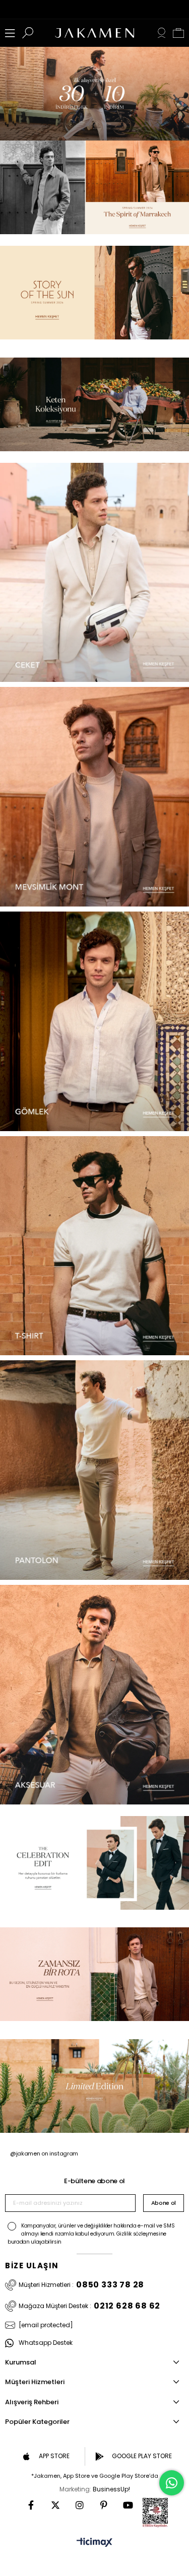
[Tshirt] (94, 1246)
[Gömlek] (94, 1021)
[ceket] (94, 573)
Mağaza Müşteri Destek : (89, 2306)
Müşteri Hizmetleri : (81, 2285)
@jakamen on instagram (44, 2153)
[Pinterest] (104, 2505)
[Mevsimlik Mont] (94, 797)
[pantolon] (94, 1470)
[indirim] (94, 94)
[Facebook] (31, 2505)
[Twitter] (55, 2505)
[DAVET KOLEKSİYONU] (94, 187)
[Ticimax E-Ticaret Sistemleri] (94, 2543)
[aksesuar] (94, 1695)
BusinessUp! (111, 2489)
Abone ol (164, 2203)
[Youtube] (128, 2505)
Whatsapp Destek (46, 2343)
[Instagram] (80, 2505)
